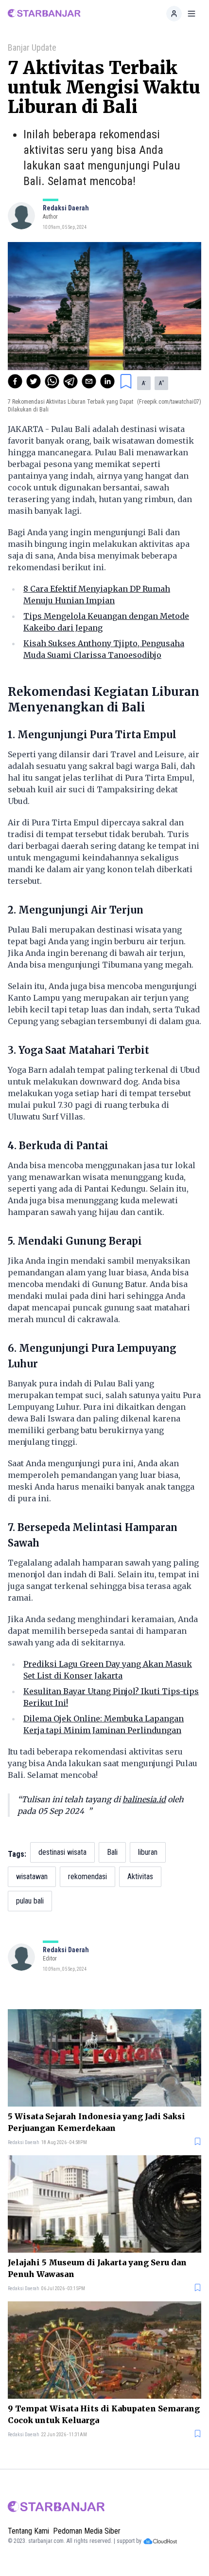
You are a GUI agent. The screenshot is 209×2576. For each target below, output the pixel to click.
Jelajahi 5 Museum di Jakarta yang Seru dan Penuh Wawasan (97, 2268)
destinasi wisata (62, 1852)
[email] (89, 381)
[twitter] (34, 381)
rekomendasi (87, 1876)
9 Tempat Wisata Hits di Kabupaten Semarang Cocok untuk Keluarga (104, 2414)
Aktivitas (140, 1876)
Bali (112, 1852)
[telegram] (70, 381)
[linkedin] (107, 381)
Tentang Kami (28, 2531)
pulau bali (30, 1901)
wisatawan (32, 1876)
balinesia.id (144, 1799)
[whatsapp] (52, 381)
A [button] (144, 383)
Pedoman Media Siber (87, 2531)
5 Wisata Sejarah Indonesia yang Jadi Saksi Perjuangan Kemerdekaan (96, 2122)
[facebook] (15, 381)
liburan (148, 1852)
